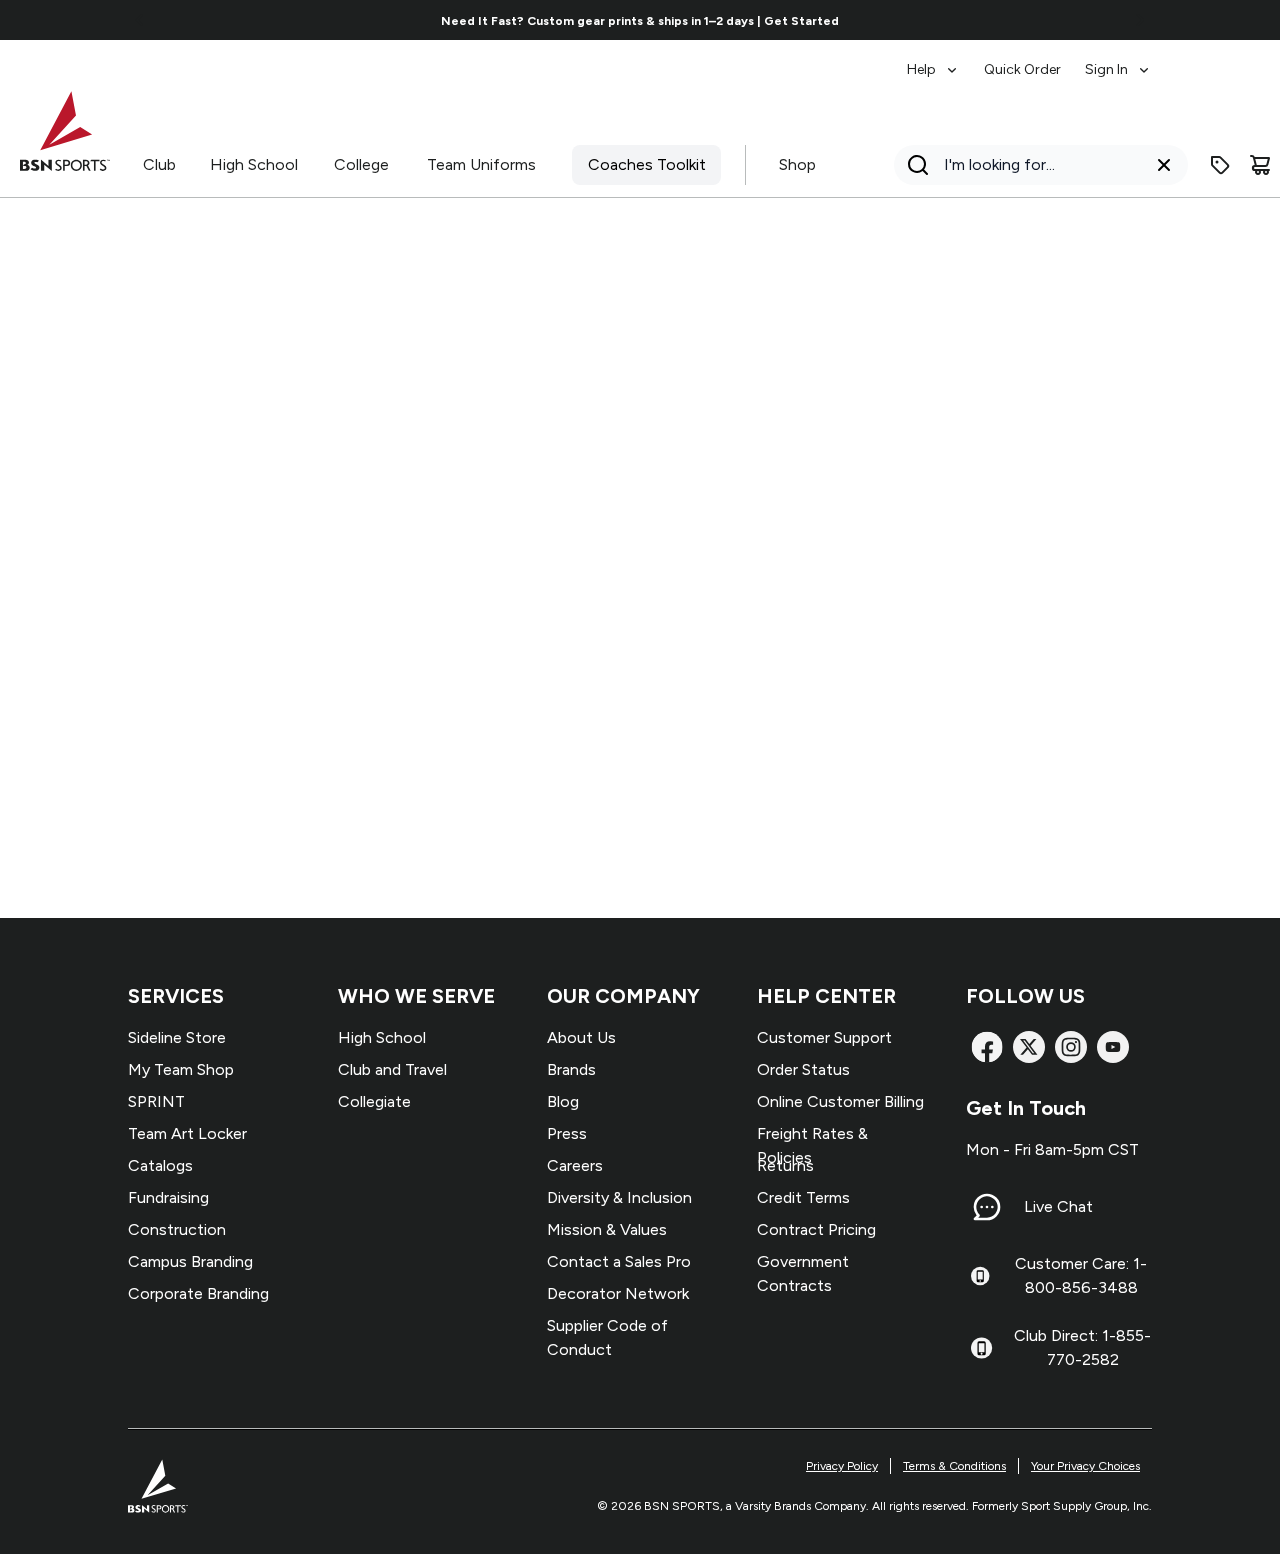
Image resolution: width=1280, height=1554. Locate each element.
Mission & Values (607, 1229)
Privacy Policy (842, 1466)
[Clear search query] (1164, 165)
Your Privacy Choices (1085, 1466)
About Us (581, 1037)
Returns (785, 1165)
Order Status (803, 1069)
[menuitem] (933, 60)
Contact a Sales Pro (619, 1261)
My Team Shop (181, 1069)
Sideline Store (177, 1037)
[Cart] (1260, 165)
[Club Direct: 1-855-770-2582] (981, 1348)
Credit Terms (803, 1197)
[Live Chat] (987, 1207)
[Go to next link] (1140, 20)
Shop (797, 164)
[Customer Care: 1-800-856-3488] (980, 1276)
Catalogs (160, 1165)
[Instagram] (1071, 1047)
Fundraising (168, 1197)
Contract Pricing (816, 1229)
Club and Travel (392, 1069)
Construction (177, 1229)
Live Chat (1058, 1206)
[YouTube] (1113, 1047)
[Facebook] (987, 1047)
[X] (1029, 1047)
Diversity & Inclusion (619, 1197)
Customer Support (824, 1037)
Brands (571, 1069)
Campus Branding (190, 1261)
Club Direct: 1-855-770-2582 (1082, 1347)
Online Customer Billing (840, 1101)
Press (567, 1133)
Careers (575, 1165)
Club (159, 164)
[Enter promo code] (1220, 165)
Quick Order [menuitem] (1022, 69)
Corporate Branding (198, 1293)
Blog (563, 1101)
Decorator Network (618, 1293)
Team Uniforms (481, 164)
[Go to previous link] (140, 20)
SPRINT (156, 1101)
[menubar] (1029, 60)
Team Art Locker (187, 1133)
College (361, 164)
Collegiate (374, 1101)
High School (254, 164)
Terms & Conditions (954, 1466)
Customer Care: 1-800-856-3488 (1081, 1275)
